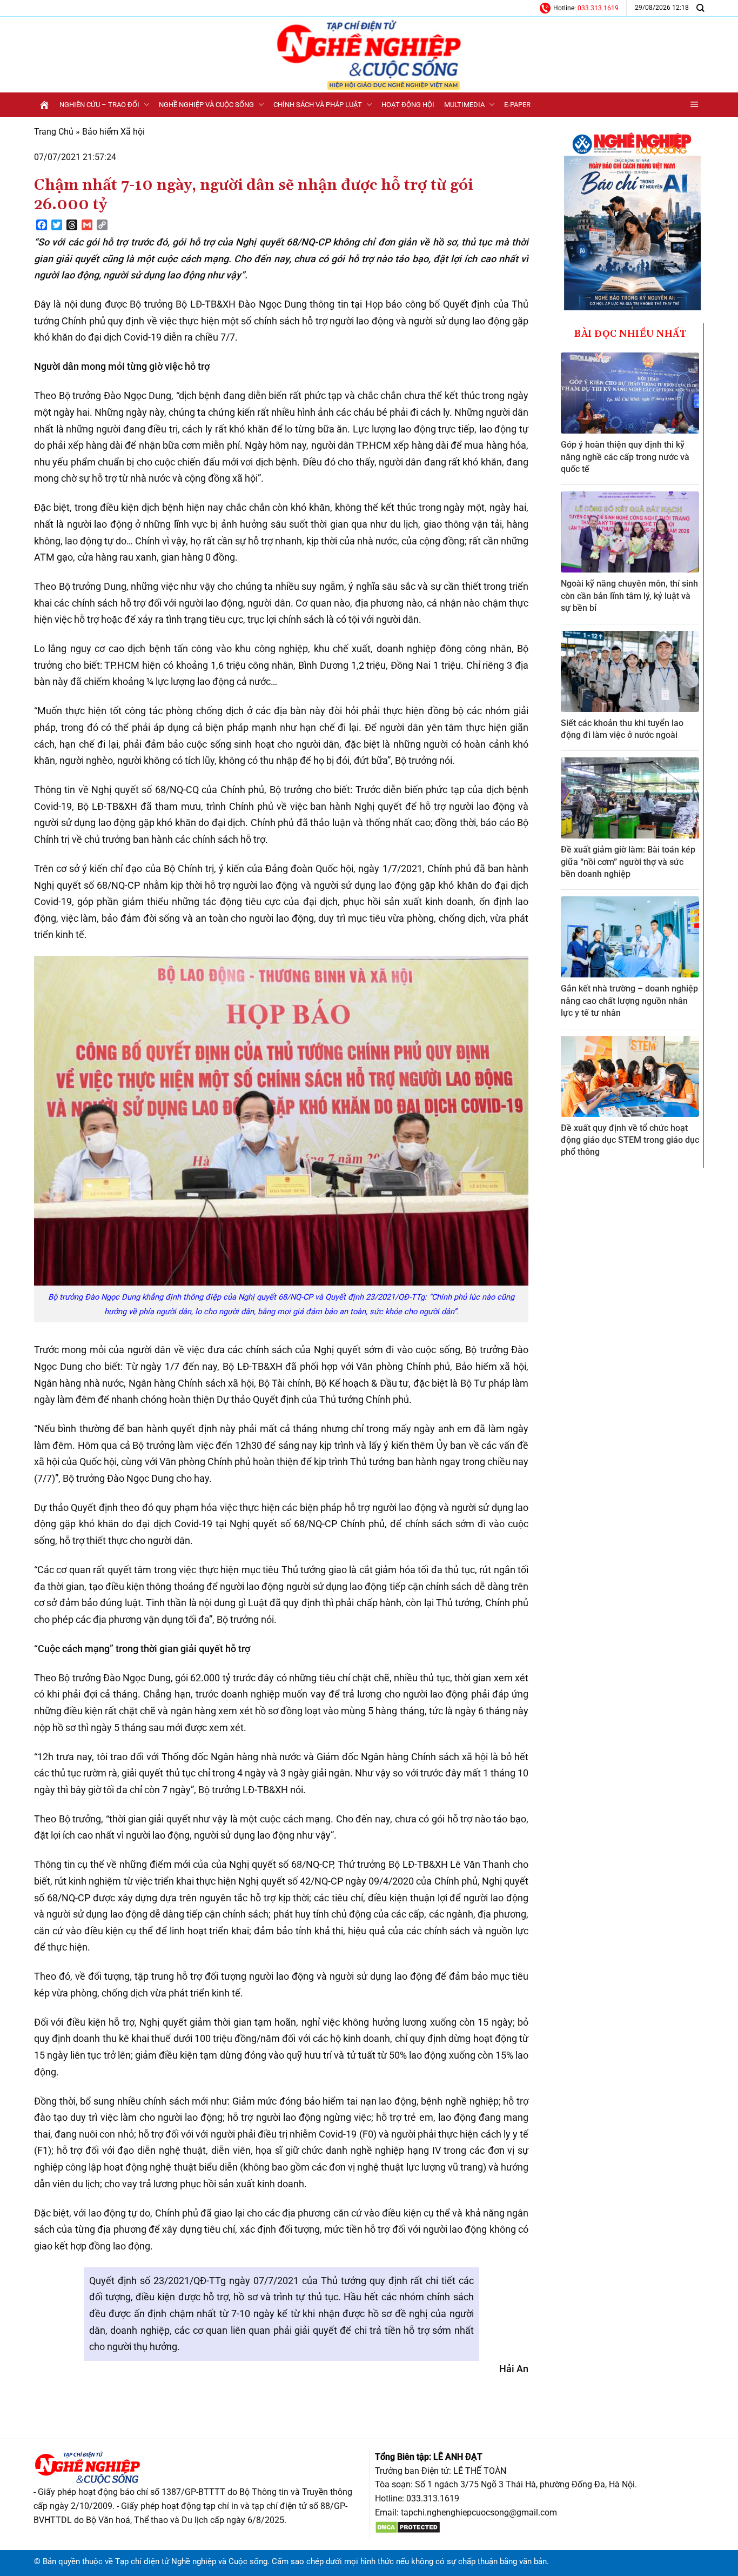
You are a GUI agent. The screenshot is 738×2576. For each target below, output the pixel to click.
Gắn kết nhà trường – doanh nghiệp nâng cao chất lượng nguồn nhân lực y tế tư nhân (629, 1001)
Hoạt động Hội (408, 105)
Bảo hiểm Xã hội (113, 132)
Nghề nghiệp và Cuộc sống (206, 105)
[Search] (700, 8)
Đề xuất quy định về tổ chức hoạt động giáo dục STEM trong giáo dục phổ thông (630, 1140)
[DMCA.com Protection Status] (408, 2527)
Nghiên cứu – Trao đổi (99, 105)
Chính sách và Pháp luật (318, 105)
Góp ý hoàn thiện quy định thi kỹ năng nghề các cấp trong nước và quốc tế (625, 457)
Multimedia (464, 105)
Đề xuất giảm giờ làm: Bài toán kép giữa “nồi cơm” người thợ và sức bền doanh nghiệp (628, 862)
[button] (695, 105)
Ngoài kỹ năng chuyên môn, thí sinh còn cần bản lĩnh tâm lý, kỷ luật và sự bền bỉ (629, 596)
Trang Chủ (54, 132)
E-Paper (517, 105)
